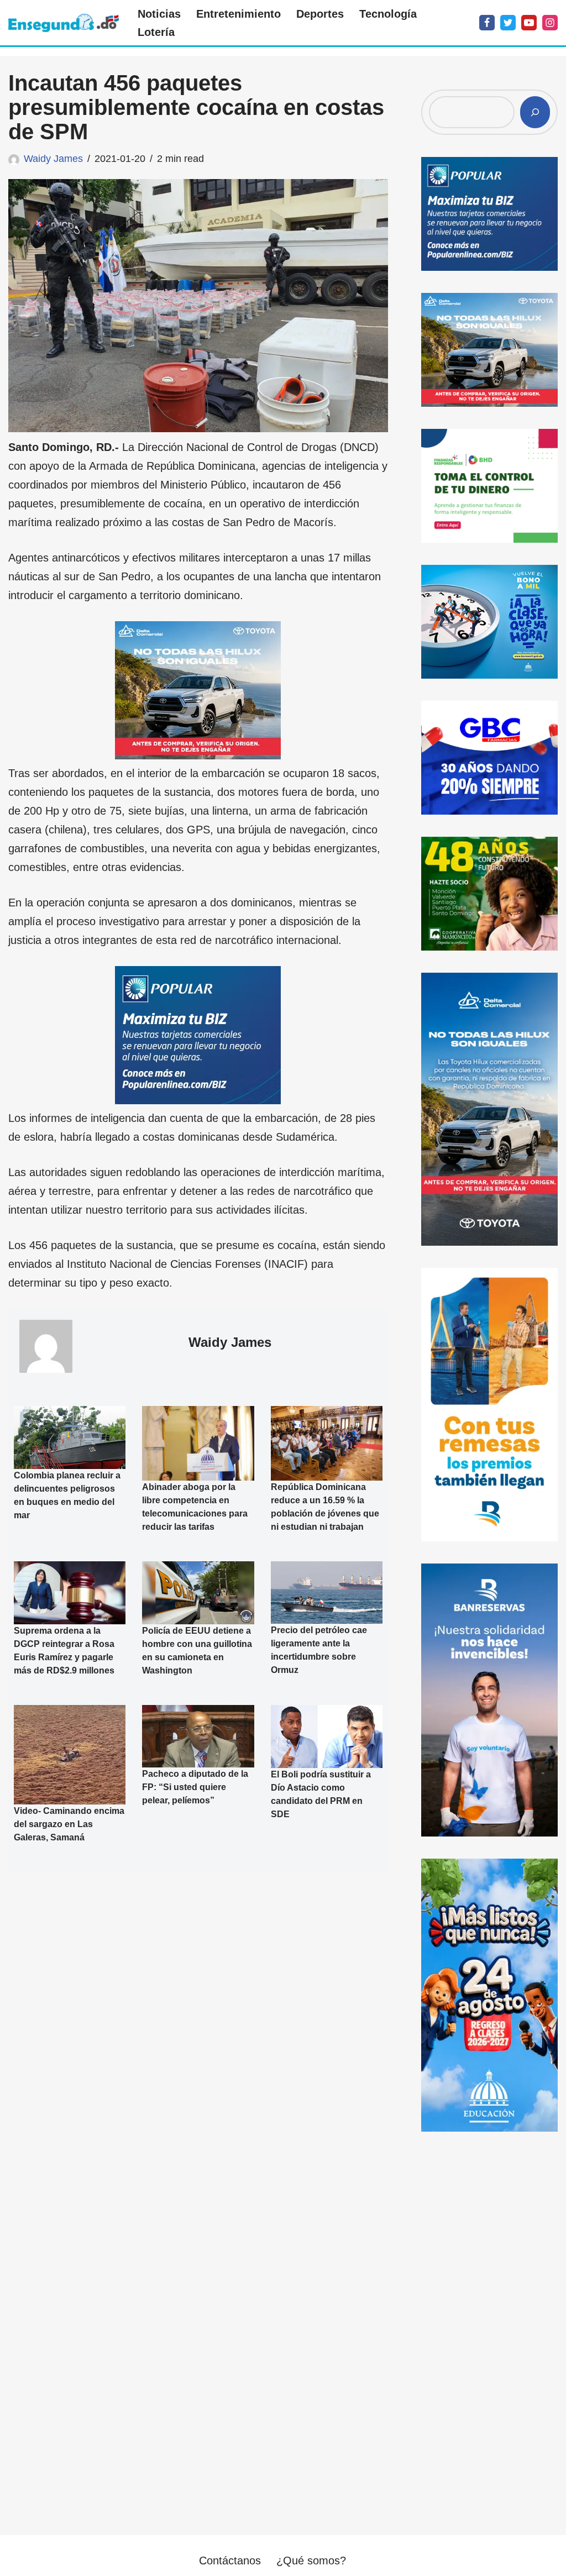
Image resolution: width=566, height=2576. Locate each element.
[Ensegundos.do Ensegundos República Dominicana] (64, 23)
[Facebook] (487, 23)
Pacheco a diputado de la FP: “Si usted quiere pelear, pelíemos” (195, 1787)
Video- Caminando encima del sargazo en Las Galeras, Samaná (69, 1824)
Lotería (156, 32)
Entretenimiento (239, 14)
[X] (508, 23)
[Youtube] (529, 23)
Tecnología (388, 14)
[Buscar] (535, 112)
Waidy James (53, 159)
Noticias (159, 14)
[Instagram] (550, 23)
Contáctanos (230, 2561)
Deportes (320, 14)
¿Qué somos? (311, 2561)
